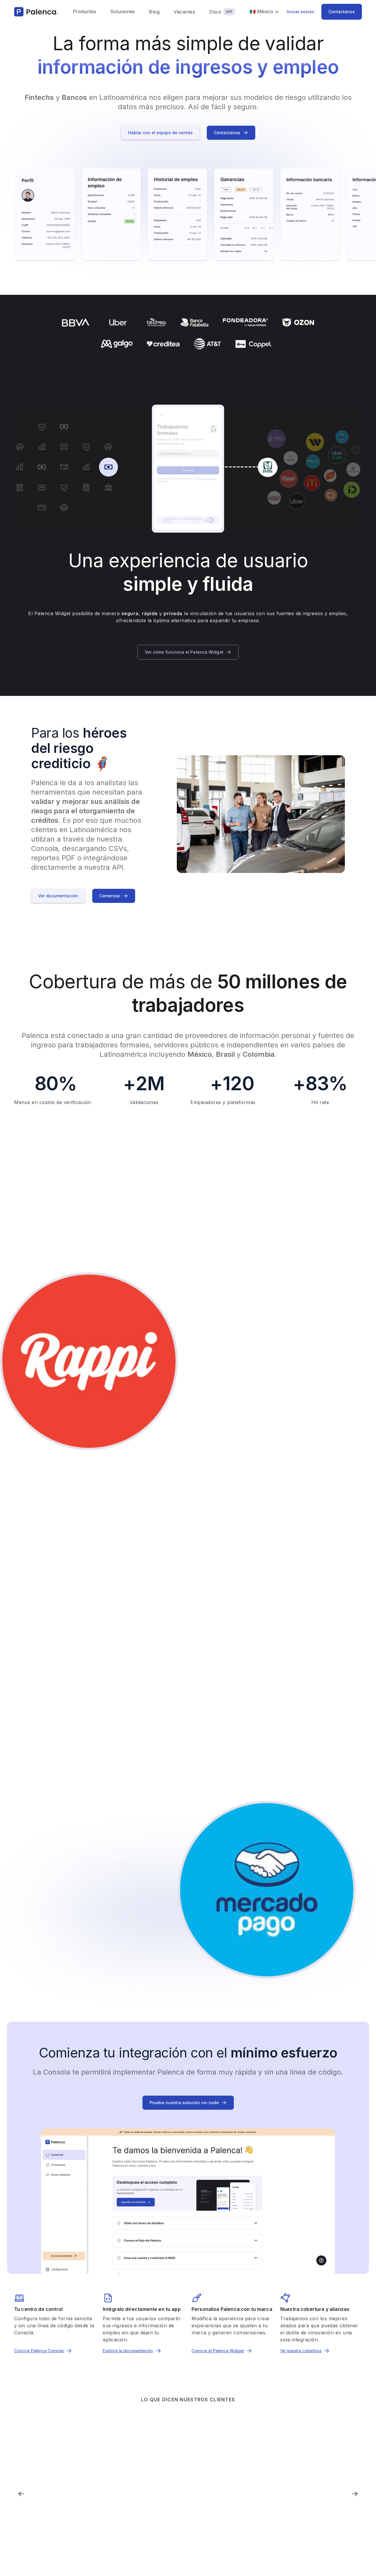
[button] (84, 12)
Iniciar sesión (301, 12)
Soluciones (122, 11)
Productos (84, 11)
